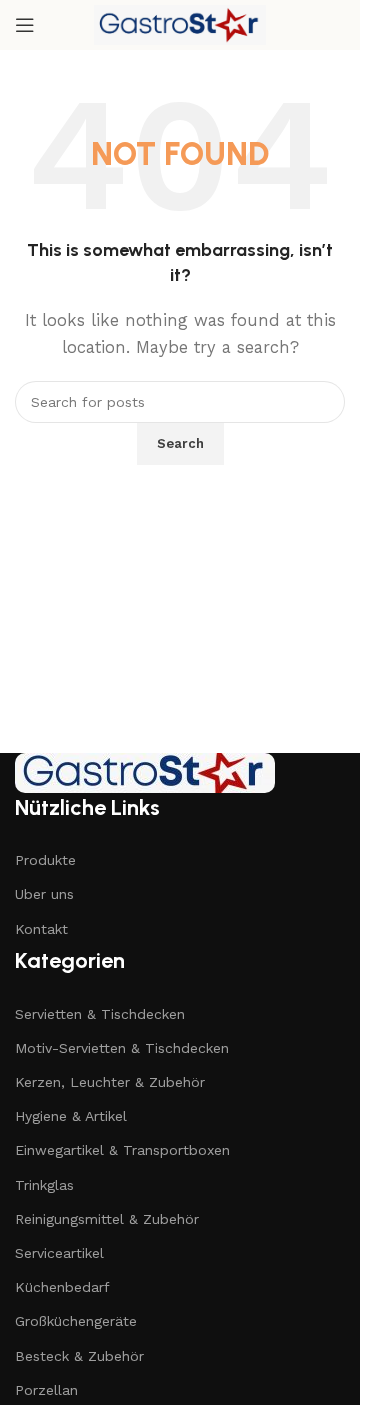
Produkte (45, 860)
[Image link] (145, 771)
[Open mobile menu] (25, 25)
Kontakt (41, 929)
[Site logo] (180, 24)
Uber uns (44, 894)
